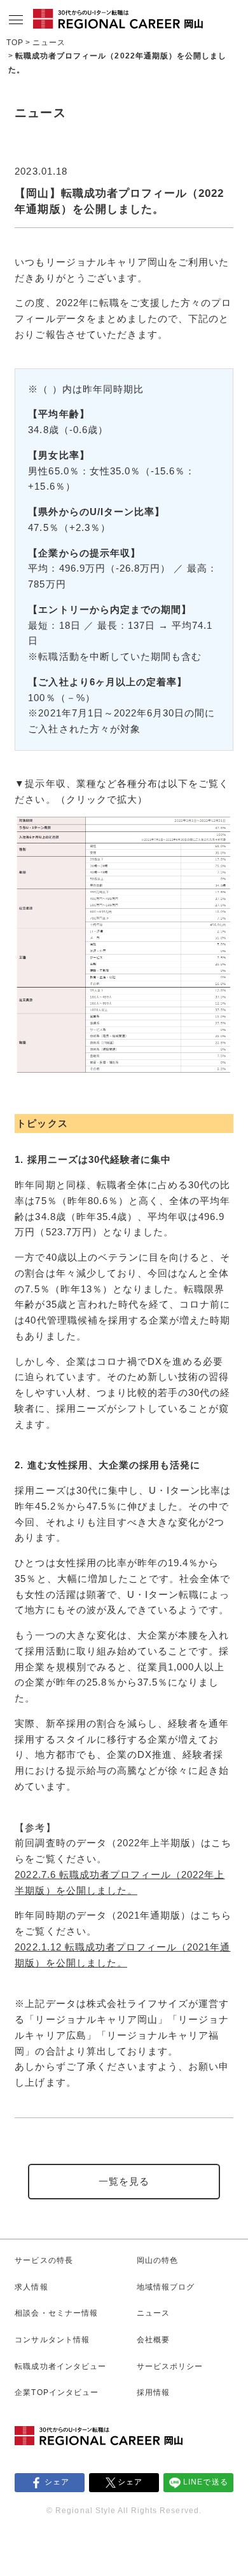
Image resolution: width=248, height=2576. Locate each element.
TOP (15, 43)
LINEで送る (205, 2482)
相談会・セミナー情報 (56, 2313)
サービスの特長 (44, 2260)
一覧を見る (124, 2182)
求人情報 (31, 2287)
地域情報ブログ (166, 2287)
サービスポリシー (170, 2366)
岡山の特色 (157, 2260)
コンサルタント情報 (52, 2340)
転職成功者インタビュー (60, 2366)
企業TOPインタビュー (56, 2392)
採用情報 (153, 2392)
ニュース (49, 43)
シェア (57, 2482)
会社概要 (153, 2340)
